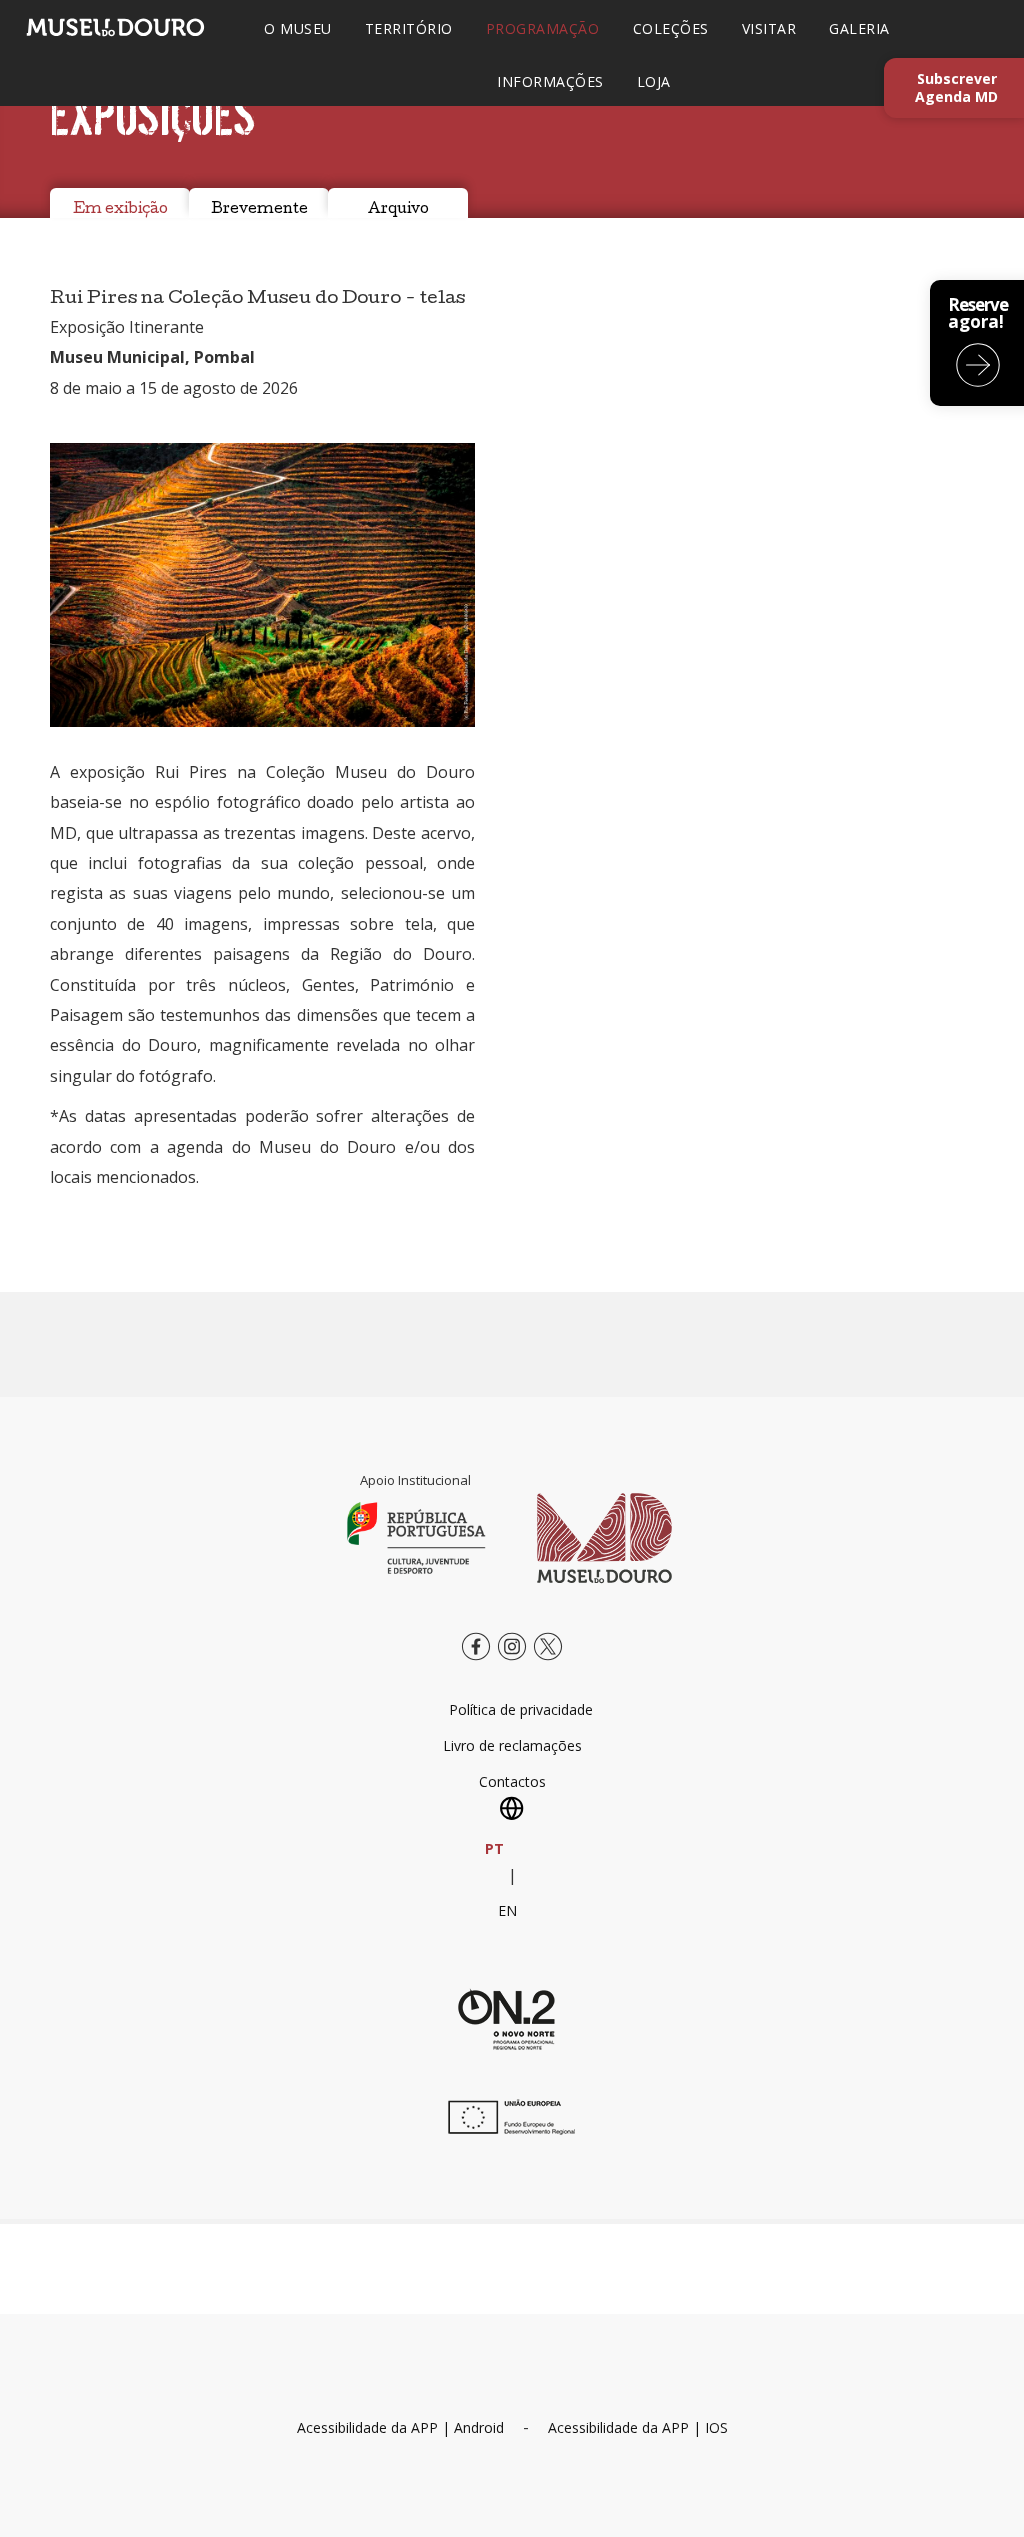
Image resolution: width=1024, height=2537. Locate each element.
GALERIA (859, 28)
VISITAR (769, 28)
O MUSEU (298, 28)
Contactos (512, 1781)
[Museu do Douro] (604, 1537)
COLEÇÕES (671, 28)
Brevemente (259, 210)
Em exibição (120, 210)
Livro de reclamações (512, 1745)
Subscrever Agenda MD (956, 87)
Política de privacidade (521, 1709)
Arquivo (398, 210)
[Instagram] (512, 1661)
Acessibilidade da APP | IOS (638, 2427)
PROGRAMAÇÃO (543, 28)
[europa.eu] (507, 2129)
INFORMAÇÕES (550, 81)
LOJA (654, 81)
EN (507, 1910)
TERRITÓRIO (409, 28)
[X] (548, 1661)
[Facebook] (476, 1661)
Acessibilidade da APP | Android (400, 2427)
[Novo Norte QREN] (507, 2019)
